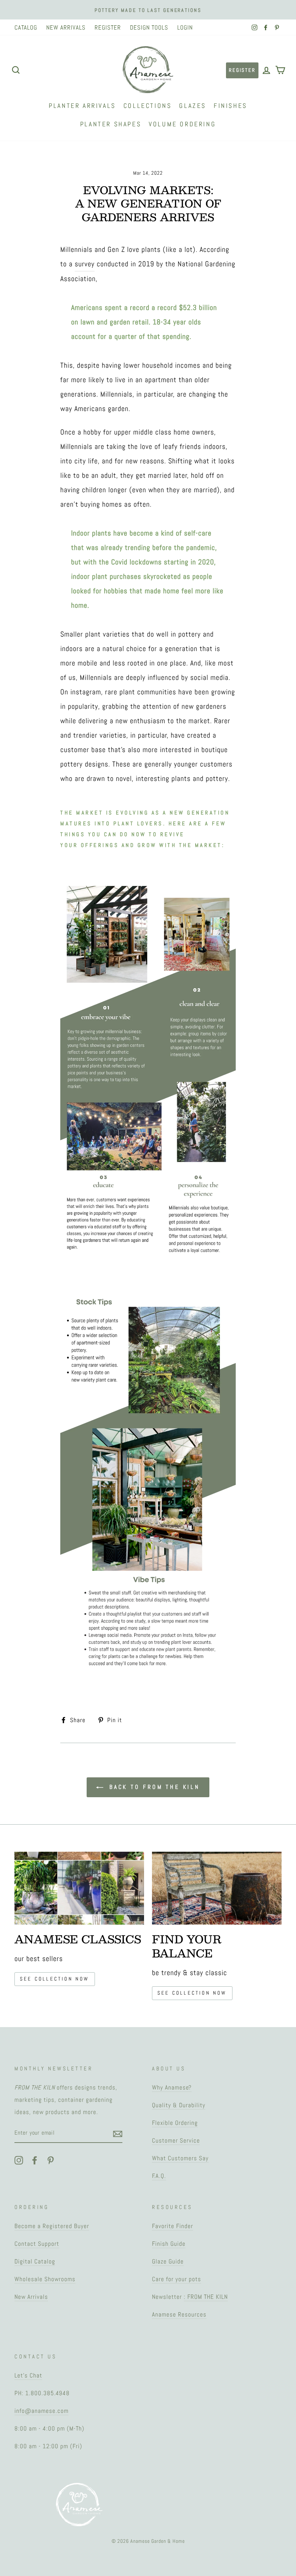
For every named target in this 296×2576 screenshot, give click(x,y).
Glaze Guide (168, 2261)
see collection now (55, 1979)
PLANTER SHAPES (111, 124)
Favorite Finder (173, 2226)
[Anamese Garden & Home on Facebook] (35, 2160)
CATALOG (26, 27)
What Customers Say (180, 2158)
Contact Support (37, 2244)
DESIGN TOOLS (149, 27)
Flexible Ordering (175, 2123)
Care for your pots (177, 2279)
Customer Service (176, 2140)
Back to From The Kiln (153, 1787)
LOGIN (185, 27)
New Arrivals (31, 2297)
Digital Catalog (35, 2261)
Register (242, 70)
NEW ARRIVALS (66, 27)
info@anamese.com (42, 2411)
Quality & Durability (179, 2105)
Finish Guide (169, 2244)
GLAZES (193, 106)
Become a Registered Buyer (52, 2226)
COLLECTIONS (148, 106)
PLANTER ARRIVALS (82, 106)
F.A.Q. (159, 2176)
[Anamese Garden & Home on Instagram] (19, 2160)
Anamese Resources (179, 2314)
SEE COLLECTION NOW (192, 1993)
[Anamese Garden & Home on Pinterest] (51, 2160)
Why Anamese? (172, 2087)
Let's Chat (28, 2375)
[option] (148, 10)
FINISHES (230, 106)
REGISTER (108, 27)
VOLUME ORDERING (182, 124)
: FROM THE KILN (206, 2297)
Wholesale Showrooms (45, 2279)
